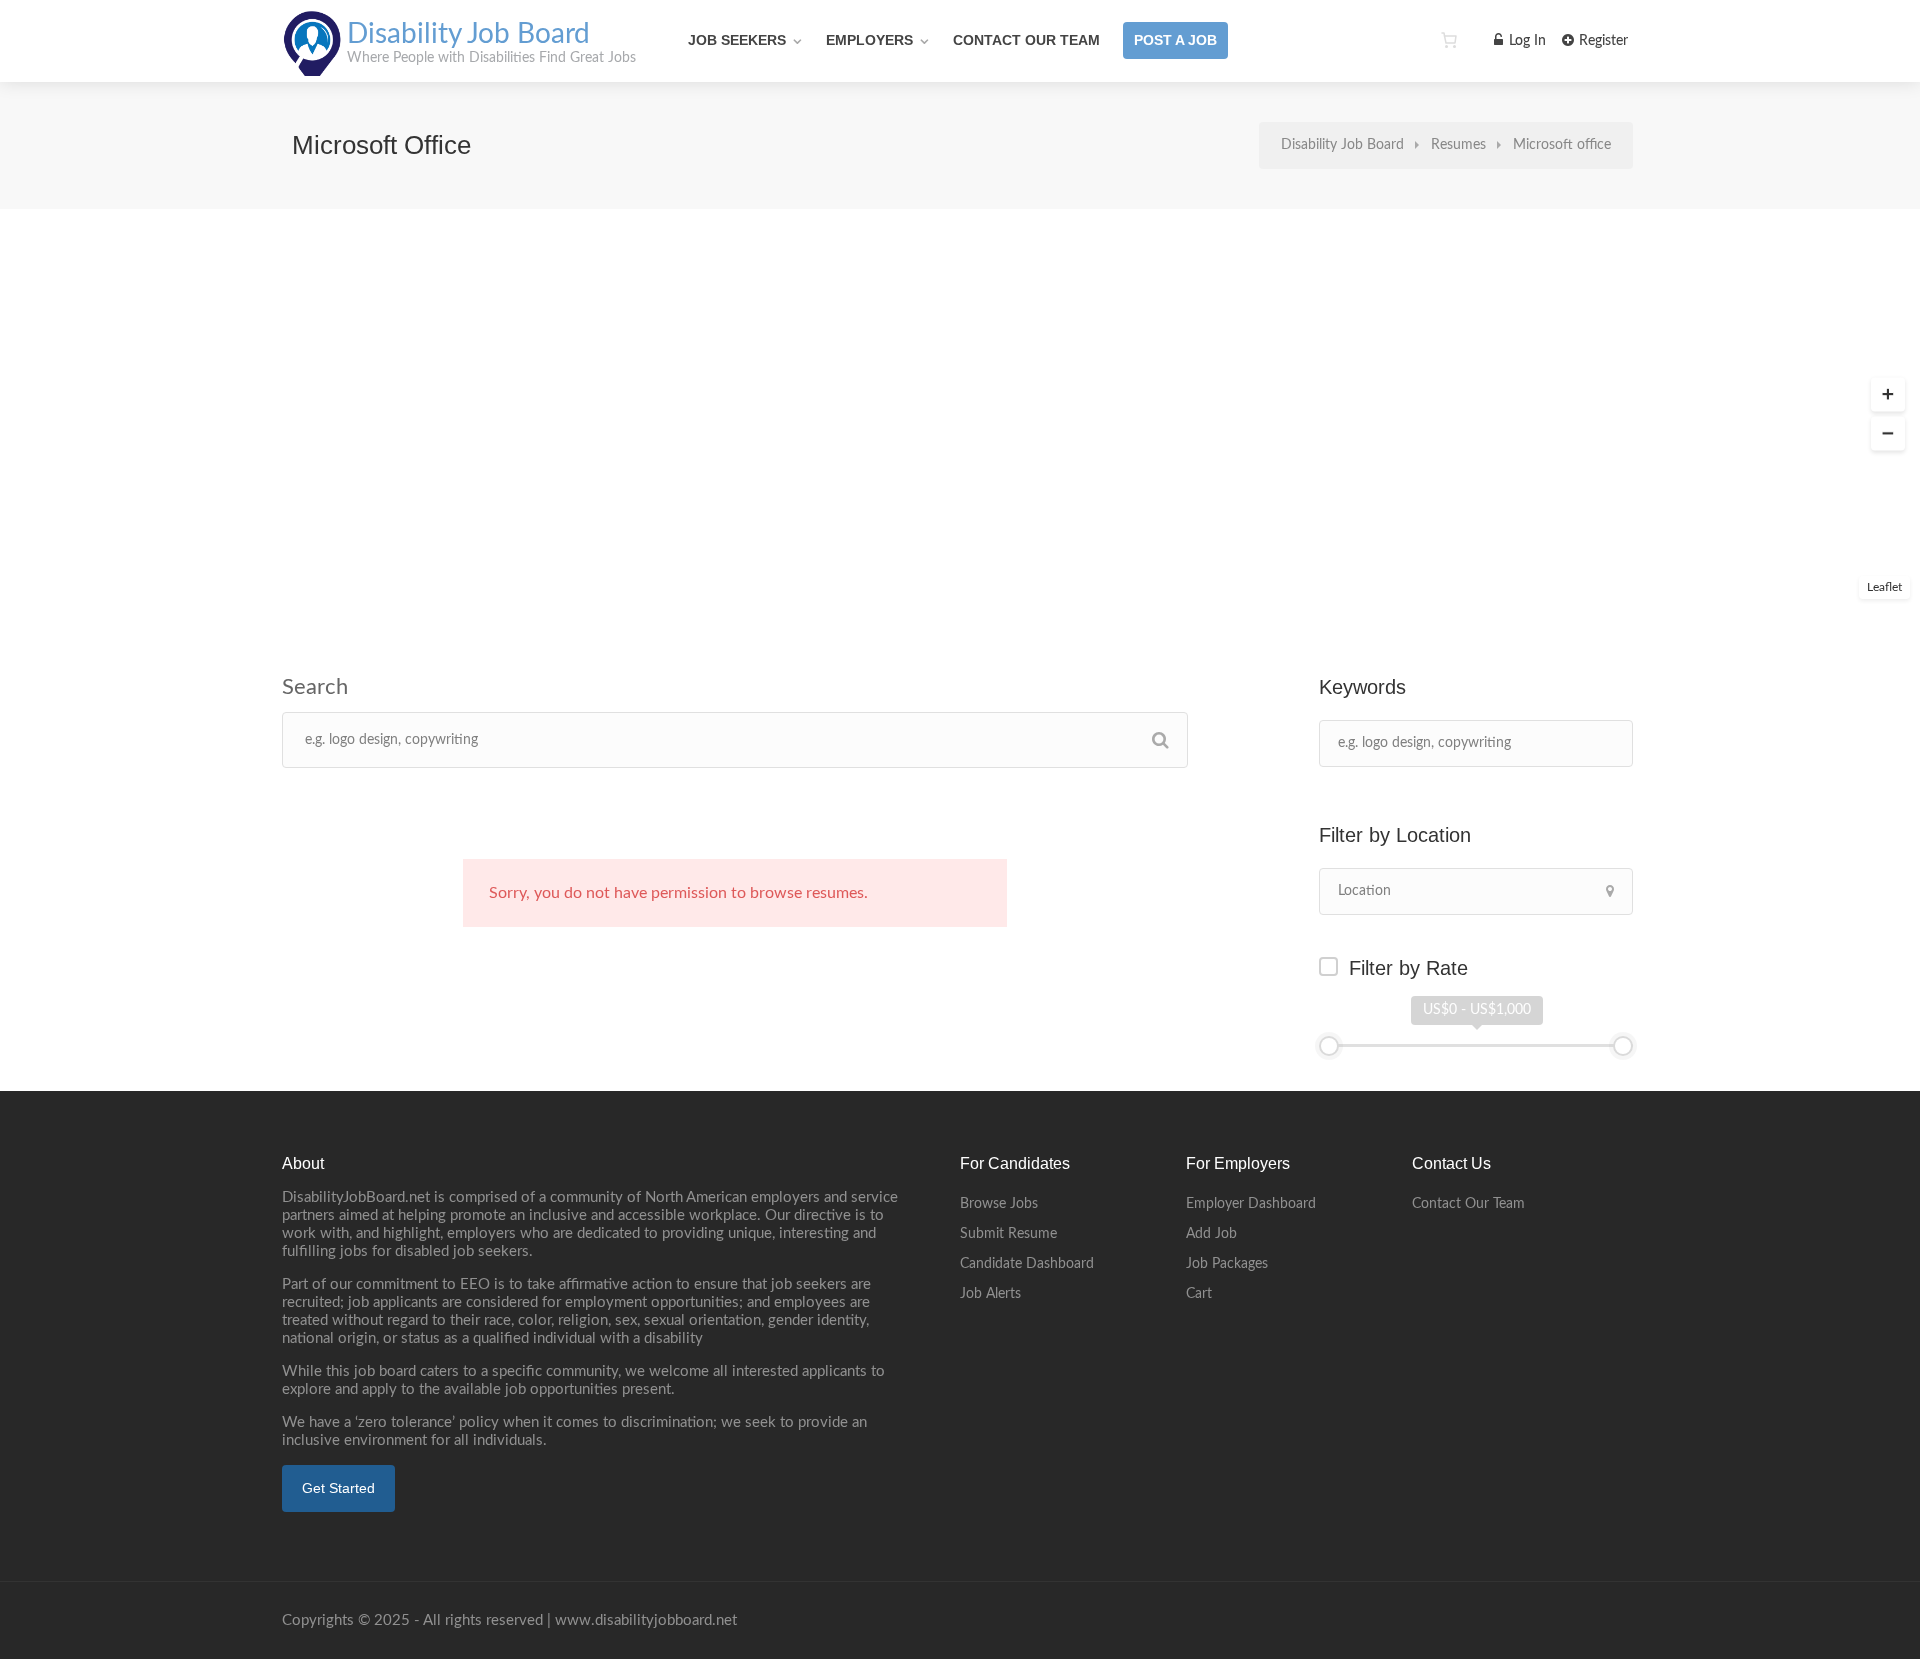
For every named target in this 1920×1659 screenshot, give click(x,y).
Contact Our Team (1026, 40)
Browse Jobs (999, 1204)
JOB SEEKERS (737, 40)
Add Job (1211, 1234)
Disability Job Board (468, 34)
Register (1601, 41)
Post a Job (1175, 40)
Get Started (338, 1488)
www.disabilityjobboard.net (646, 1620)
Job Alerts (990, 1294)
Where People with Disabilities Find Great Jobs (491, 58)
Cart (1199, 1294)
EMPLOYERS (869, 40)
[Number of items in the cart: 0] (1449, 40)
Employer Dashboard (1251, 1204)
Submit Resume (1008, 1234)
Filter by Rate (1408, 968)
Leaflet (1884, 587)
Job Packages (1227, 1264)
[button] (1888, 395)
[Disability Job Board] (312, 65)
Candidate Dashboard (1027, 1264)
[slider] (1329, 1046)
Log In (1525, 41)
